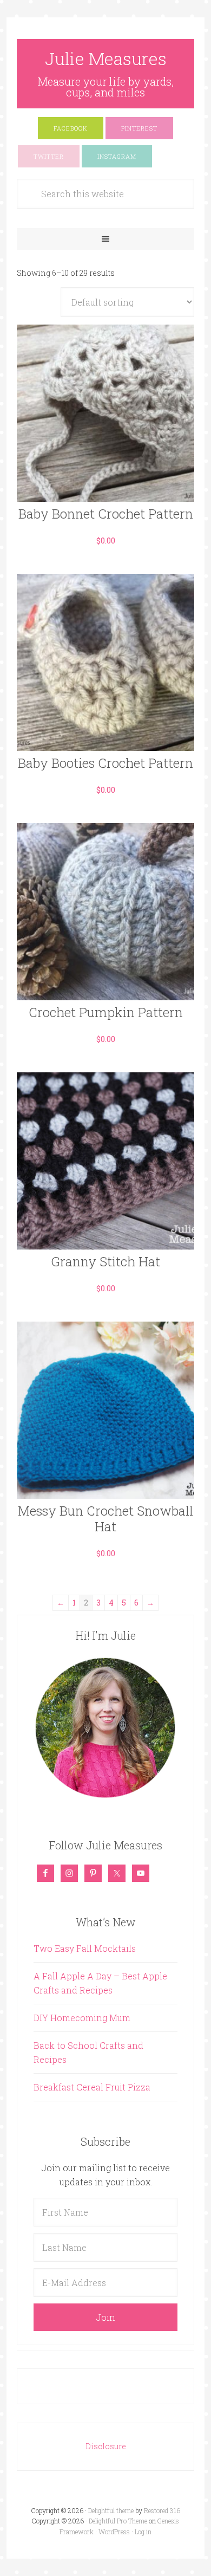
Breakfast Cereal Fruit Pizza (92, 2087)
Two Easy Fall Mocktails (85, 1948)
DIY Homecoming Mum (82, 2018)
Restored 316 (162, 2510)
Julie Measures (106, 58)
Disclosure (106, 2446)
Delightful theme (111, 2510)
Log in (143, 2532)
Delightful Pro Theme (118, 2521)
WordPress (114, 2532)
